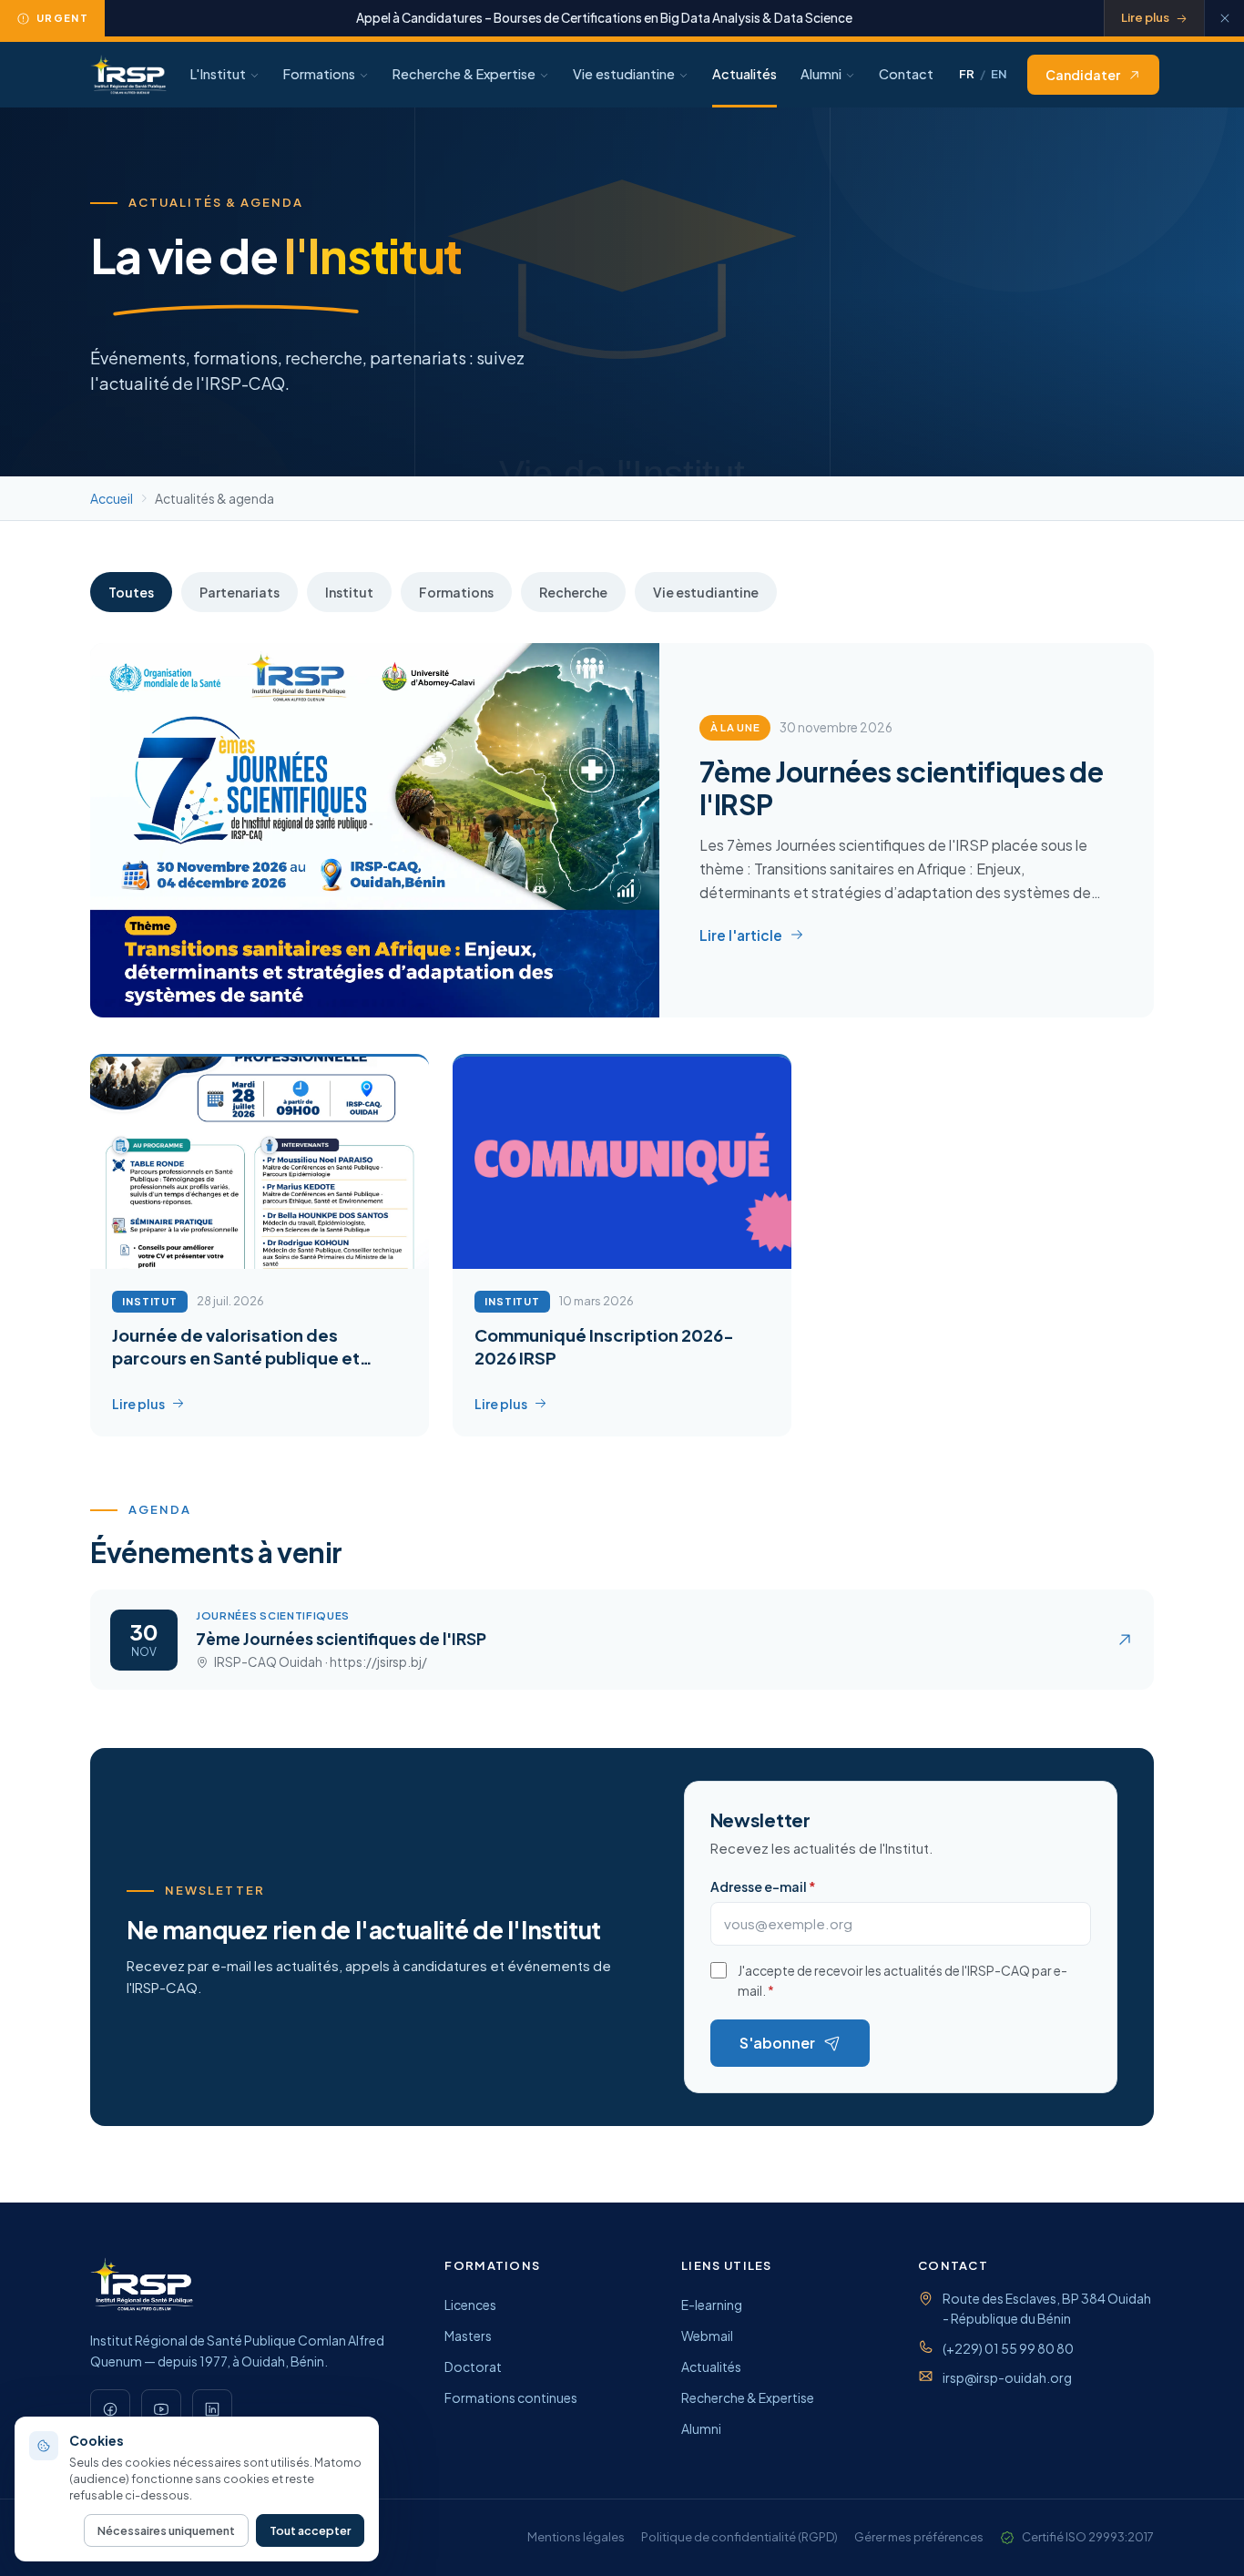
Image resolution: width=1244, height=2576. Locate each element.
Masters (468, 2336)
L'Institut (218, 74)
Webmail (707, 2336)
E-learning (712, 2305)
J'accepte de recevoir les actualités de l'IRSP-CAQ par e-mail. (902, 1980)
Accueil (112, 498)
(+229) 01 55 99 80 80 (1008, 2348)
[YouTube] (161, 2409)
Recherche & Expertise (464, 74)
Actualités (744, 74)
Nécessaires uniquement (166, 2530)
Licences (470, 2305)
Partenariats (240, 592)
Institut (349, 592)
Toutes (131, 592)
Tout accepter (310, 2530)
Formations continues (511, 2397)
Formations (319, 74)
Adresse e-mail (763, 1886)
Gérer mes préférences (919, 2537)
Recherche (573, 592)
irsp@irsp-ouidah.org (1007, 2377)
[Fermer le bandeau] (1224, 18)
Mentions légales (576, 2537)
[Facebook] (110, 2409)
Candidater (1083, 75)
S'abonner (777, 2043)
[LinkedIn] (212, 2409)
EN (999, 74)
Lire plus (1145, 17)
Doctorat (473, 2366)
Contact (906, 74)
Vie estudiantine (624, 74)
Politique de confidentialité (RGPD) (739, 2537)
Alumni (821, 74)
